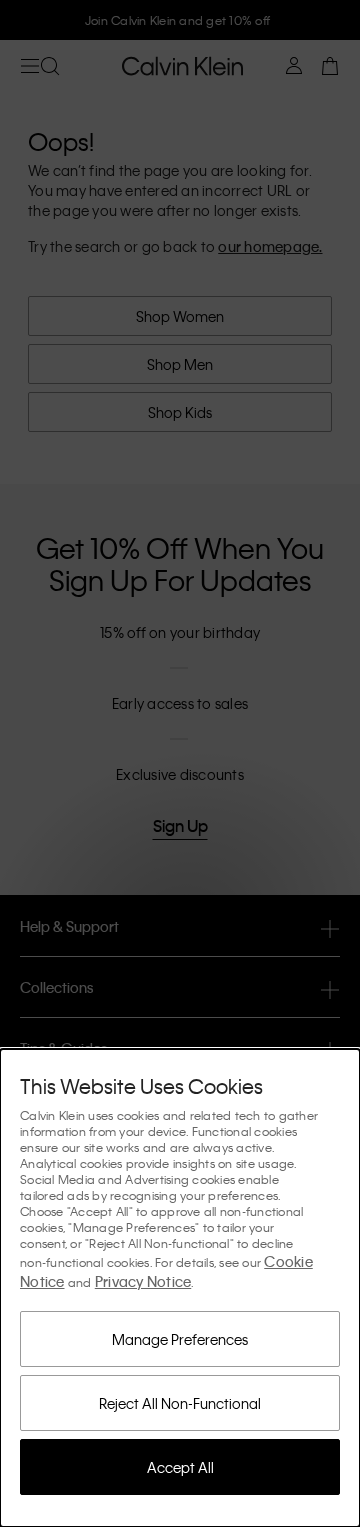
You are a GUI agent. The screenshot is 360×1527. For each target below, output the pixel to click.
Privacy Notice (143, 1281)
